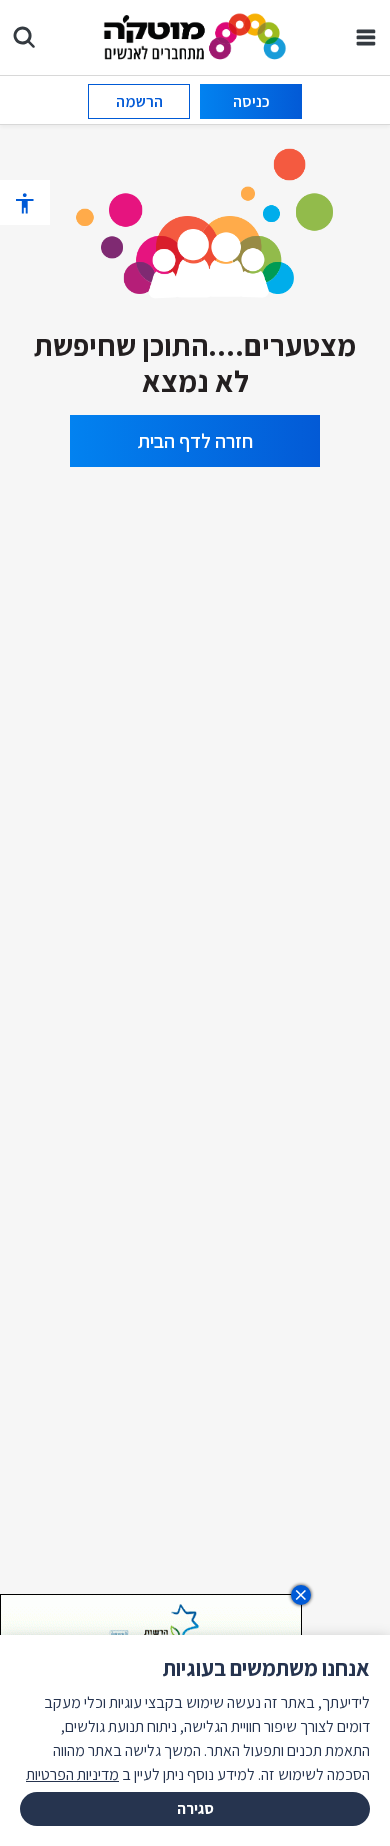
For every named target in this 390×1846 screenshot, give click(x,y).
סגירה (195, 1808)
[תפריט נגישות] (25, 202)
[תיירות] (195, 219)
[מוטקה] (195, 35)
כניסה (251, 101)
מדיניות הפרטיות (72, 1774)
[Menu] (366, 37)
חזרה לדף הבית (195, 441)
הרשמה (139, 101)
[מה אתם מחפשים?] (24, 37)
